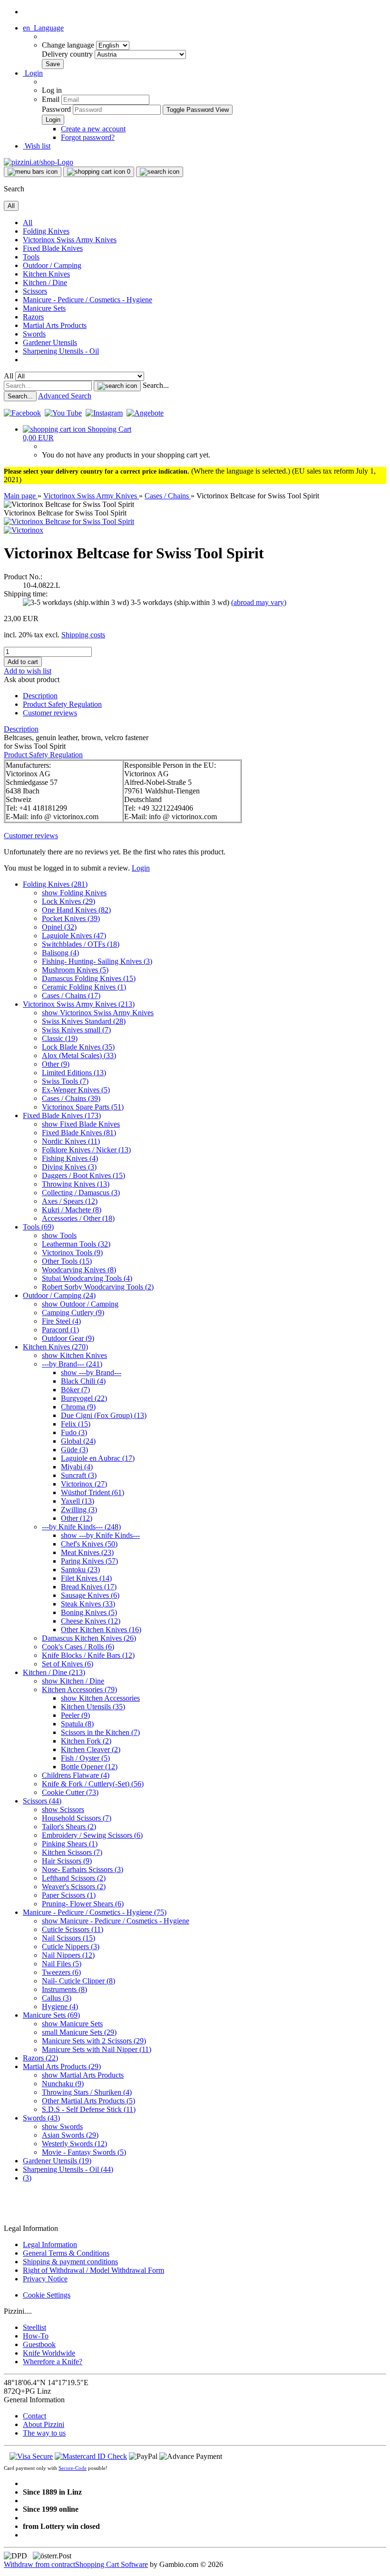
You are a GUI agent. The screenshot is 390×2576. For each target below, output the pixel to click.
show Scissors (63, 1809)
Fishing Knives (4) (70, 1158)
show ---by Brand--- (91, 1372)
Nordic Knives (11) (71, 1141)
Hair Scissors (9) (67, 1861)
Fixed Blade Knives (53, 248)
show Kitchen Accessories (100, 1698)
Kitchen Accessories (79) (79, 1689)
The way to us (44, 2433)
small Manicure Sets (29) (79, 2032)
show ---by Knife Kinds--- (100, 1535)
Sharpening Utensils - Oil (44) (68, 2169)
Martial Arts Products (55, 325)
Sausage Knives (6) (90, 1595)
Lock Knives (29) (68, 901)
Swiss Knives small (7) (76, 1030)
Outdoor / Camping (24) (59, 1295)
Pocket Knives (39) (71, 918)
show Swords (62, 2126)
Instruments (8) (64, 1989)
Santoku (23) (80, 1570)
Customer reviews (50, 713)
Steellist (34, 2327)
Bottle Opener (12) (89, 1767)
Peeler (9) (75, 1715)
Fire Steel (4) (61, 1321)
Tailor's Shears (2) (69, 1827)
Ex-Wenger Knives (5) (76, 1090)
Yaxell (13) (78, 1501)
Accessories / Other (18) (78, 1218)
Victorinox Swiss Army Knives (70, 240)
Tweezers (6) (61, 1972)
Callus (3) (57, 1998)
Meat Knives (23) (87, 1552)
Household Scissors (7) (77, 1818)
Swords (34, 334)
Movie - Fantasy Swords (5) (84, 2152)
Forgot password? (88, 137)
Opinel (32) (59, 927)
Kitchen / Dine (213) (54, 1672)
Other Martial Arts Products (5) (88, 2101)
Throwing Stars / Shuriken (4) (87, 2092)
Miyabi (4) (77, 1467)
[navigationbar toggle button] (33, 172)
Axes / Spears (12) (70, 1201)
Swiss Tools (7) (65, 1081)
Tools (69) (38, 1227)
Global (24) (78, 1441)
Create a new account (93, 129)
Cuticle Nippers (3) (71, 1947)
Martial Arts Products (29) (62, 2066)
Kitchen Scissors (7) (72, 1852)
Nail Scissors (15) (68, 1938)
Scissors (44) (42, 1801)
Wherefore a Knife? (53, 2362)
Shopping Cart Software (112, 2564)
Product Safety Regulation (62, 704)
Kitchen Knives (46, 274)
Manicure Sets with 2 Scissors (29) (94, 2041)
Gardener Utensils (50, 342)
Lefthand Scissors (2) (74, 1878)
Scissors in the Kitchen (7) (100, 1732)
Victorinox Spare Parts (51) (83, 1107)
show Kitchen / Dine (73, 1681)
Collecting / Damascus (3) (81, 1193)
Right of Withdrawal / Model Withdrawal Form (93, 2270)
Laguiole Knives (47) (74, 936)
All (28, 223)
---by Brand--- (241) (72, 1364)
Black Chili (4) (83, 1381)
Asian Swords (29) (70, 2135)
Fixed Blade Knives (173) (62, 1115)
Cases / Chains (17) (71, 996)
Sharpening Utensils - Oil (61, 351)
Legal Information (50, 2244)
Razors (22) (40, 2058)
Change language (69, 45)
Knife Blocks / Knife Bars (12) (88, 1655)
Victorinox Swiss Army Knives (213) (79, 1004)
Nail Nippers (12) (68, 1955)
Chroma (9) (78, 1407)
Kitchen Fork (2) (86, 1741)
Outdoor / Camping (52, 265)
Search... (156, 385)
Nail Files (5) (62, 1964)
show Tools (59, 1235)
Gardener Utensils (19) (57, 2161)
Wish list (37, 146)
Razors (33, 317)
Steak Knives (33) (88, 1604)
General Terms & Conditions (66, 2253)
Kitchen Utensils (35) (93, 1707)
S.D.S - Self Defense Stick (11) (89, 2109)
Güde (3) (74, 1450)
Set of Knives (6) (68, 1664)
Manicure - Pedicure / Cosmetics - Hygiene (88, 300)
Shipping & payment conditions (70, 2262)
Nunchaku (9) (63, 2084)
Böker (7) (75, 1390)
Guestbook (39, 2344)
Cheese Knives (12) (91, 1621)
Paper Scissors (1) (69, 1895)
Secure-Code (73, 2468)
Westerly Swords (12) (74, 2144)
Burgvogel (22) (84, 1398)
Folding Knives (46, 231)
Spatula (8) (77, 1724)
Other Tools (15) (67, 1261)
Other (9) (56, 1064)
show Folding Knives (74, 893)
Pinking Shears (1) (70, 1844)
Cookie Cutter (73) (70, 1792)
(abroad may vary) (259, 602)
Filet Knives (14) (86, 1578)
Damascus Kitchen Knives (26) (89, 1638)
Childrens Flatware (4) (76, 1775)
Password (56, 109)
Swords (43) (41, 2118)
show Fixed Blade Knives (81, 1124)
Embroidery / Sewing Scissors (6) (92, 1835)
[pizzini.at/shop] (39, 162)
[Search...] (117, 386)
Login (141, 868)
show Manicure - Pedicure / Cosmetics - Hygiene (116, 1921)
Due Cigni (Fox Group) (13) (104, 1415)
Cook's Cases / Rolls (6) (78, 1647)
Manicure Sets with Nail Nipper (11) (97, 2049)
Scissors (35, 291)
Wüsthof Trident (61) (93, 1492)
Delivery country (68, 54)
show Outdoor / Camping (80, 1304)
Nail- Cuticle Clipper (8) (78, 1981)
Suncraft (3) (79, 1475)
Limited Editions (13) (74, 1073)
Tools (31, 257)
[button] (43, 28)
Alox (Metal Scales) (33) (79, 1055)
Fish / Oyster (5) (85, 1758)
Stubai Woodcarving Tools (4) (87, 1278)
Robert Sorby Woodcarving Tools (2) (98, 1287)
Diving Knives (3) (69, 1167)
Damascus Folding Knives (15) (89, 978)
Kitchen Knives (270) (55, 1347)
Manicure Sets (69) (51, 2015)
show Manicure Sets (72, 2024)
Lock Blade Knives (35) (78, 1047)
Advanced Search (65, 396)
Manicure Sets (44, 308)
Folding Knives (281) (55, 884)
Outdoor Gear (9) (68, 1338)
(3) (27, 2178)
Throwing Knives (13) (76, 1184)
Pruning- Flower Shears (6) (83, 1904)
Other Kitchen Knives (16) (101, 1630)
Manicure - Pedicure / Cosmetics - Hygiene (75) (95, 1912)
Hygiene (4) (60, 2006)
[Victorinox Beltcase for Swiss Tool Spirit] (69, 521)
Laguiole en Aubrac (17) (98, 1458)
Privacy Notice (45, 2279)
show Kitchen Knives (74, 1355)
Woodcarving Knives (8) (79, 1270)
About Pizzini (44, 2424)
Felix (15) (76, 1424)
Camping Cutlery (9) (73, 1313)
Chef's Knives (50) (89, 1544)
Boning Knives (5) (89, 1612)
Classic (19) (60, 1038)
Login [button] (33, 73)
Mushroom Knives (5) (75, 970)
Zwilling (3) (79, 1510)
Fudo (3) (74, 1432)
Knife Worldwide (49, 2353)
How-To (36, 2336)
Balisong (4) (60, 953)
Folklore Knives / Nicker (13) (86, 1150)
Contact (34, 2416)
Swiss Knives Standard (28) (84, 1021)
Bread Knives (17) (89, 1587)
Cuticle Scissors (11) (73, 1929)
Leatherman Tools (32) (76, 1244)
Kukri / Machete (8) (72, 1210)
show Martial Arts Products (83, 2075)
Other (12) (77, 1518)
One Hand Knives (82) (76, 910)
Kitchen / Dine (45, 282)
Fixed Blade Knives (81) (79, 1133)
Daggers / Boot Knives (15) (83, 1175)
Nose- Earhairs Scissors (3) (83, 1869)
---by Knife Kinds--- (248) (81, 1527)
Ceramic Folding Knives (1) (84, 987)
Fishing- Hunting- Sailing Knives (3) (97, 961)
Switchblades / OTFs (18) (81, 944)
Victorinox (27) (84, 1484)
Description (40, 696)
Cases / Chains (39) (71, 1098)
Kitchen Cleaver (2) (91, 1749)
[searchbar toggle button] (160, 172)
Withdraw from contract (39, 2564)
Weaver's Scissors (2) (74, 1887)
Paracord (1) (60, 1330)
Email (51, 99)
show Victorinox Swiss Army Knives (98, 1013)
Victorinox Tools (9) (72, 1253)
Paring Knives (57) (89, 1561)
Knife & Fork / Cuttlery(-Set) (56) (93, 1784)
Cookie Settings (47, 2295)
